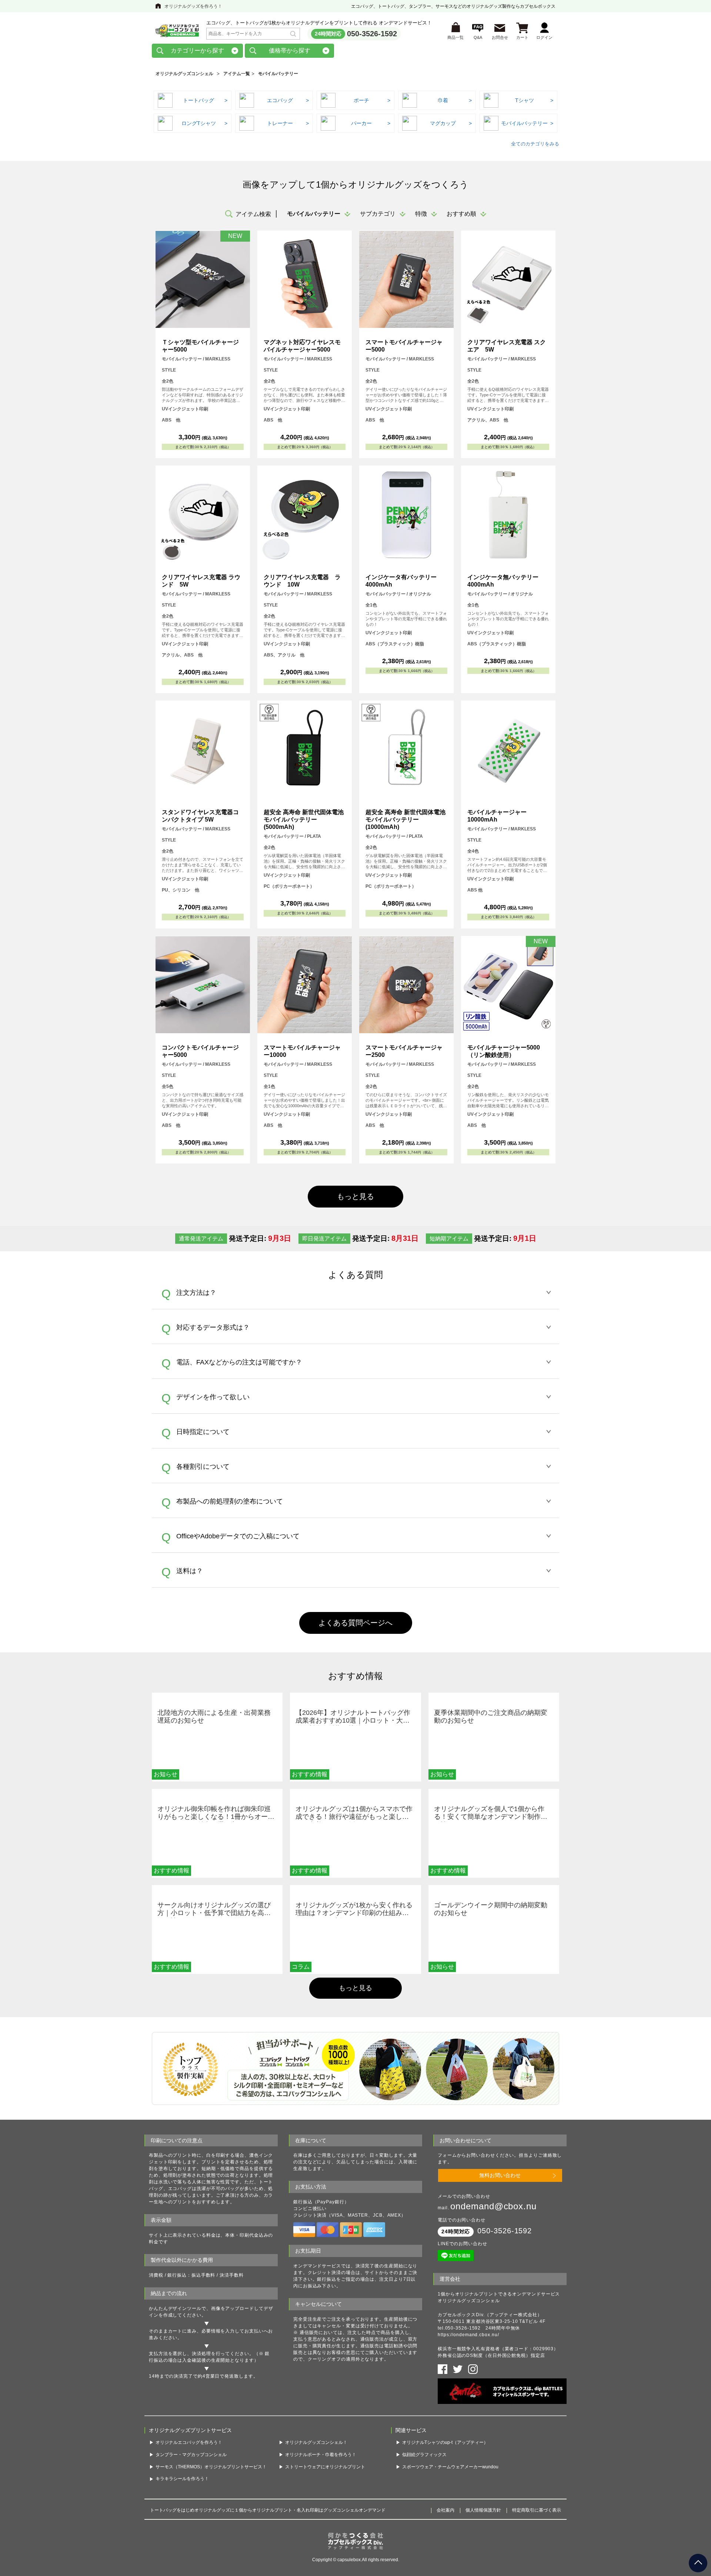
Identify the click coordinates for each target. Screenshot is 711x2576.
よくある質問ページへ (355, 1623)
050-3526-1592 (372, 34)
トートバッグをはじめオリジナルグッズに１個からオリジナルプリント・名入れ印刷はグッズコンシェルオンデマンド (268, 2510)
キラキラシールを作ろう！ (182, 2479)
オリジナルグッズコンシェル (184, 74)
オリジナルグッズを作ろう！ (193, 6)
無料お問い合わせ (500, 2175)
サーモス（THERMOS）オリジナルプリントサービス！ (211, 2467)
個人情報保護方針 (483, 2510)
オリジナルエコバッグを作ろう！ (189, 2442)
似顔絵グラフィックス (424, 2455)
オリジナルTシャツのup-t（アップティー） (445, 2442)
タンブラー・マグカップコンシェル (191, 2455)
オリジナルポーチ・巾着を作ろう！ (321, 2455)
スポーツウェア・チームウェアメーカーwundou (450, 2467)
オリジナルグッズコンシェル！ (316, 2442)
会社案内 (445, 2510)
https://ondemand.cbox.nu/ (468, 2335)
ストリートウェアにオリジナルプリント (325, 2467)
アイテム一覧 (237, 74)
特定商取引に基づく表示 (537, 2510)
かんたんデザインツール (175, 2308)
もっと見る (355, 1988)
